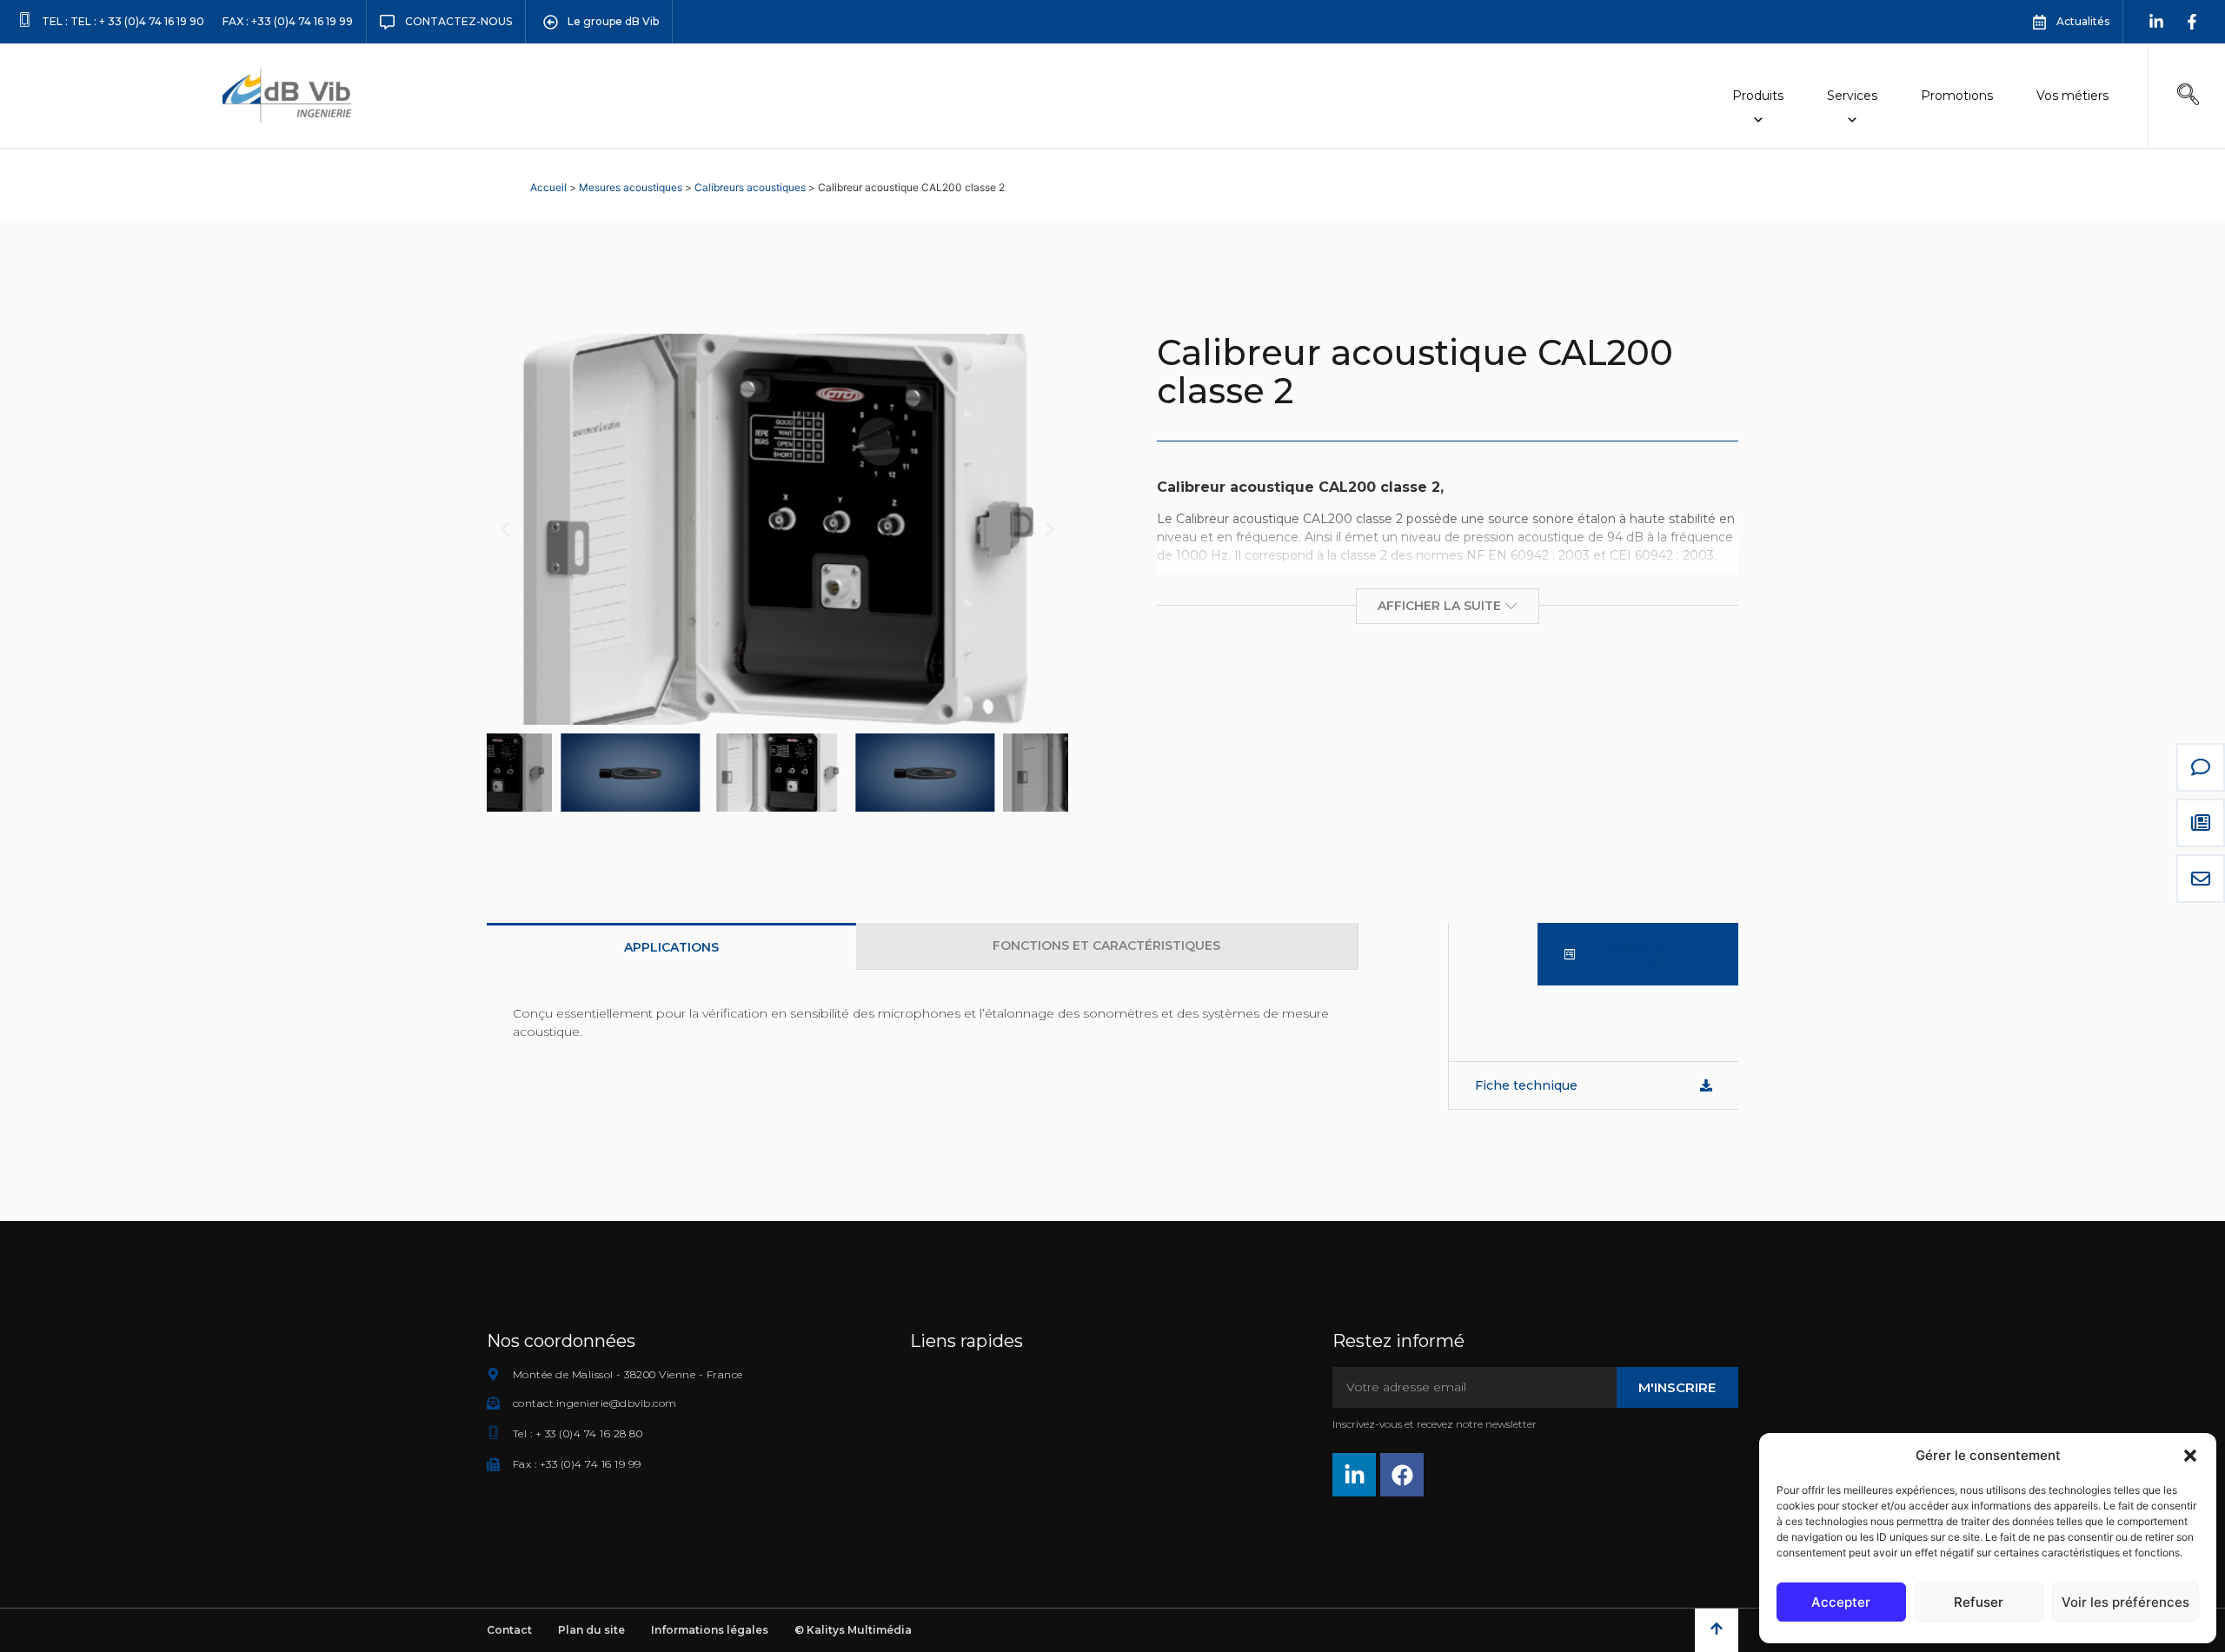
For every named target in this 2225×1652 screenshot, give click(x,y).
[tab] (671, 946)
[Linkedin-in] (2156, 22)
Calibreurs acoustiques (750, 187)
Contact (509, 1630)
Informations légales (710, 1630)
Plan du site (591, 1630)
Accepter (1841, 1602)
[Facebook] (1402, 1475)
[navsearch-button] (2188, 96)
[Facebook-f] (2192, 22)
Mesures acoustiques (631, 187)
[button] (2190, 1456)
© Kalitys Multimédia (853, 1630)
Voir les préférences (2125, 1602)
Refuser (1979, 1602)
